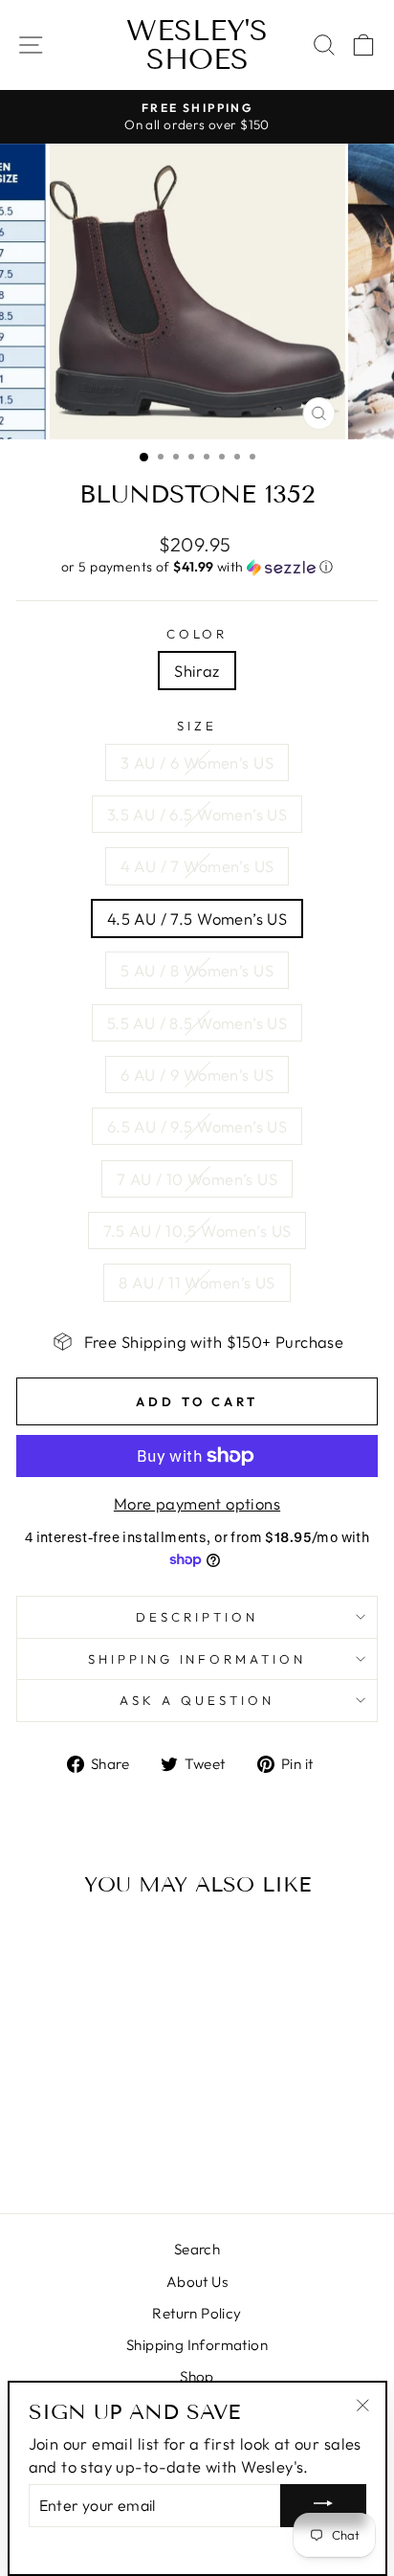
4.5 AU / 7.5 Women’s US (197, 918)
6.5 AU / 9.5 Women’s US (197, 1126)
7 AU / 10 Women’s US (197, 1179)
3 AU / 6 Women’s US (197, 762)
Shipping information (197, 1659)
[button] (197, 567)
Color (197, 634)
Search (197, 2249)
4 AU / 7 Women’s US (197, 866)
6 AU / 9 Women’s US (197, 1075)
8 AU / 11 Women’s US (197, 1282)
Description (197, 1617)
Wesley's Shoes (197, 45)
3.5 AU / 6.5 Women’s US (197, 814)
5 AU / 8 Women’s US (197, 970)
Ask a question (197, 1700)
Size (197, 726)
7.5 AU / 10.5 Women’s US (197, 1231)
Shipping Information (197, 2345)
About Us (197, 2282)
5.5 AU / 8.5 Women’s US (197, 1023)
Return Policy (197, 2313)
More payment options (197, 1503)
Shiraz (197, 671)
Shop (197, 2376)
